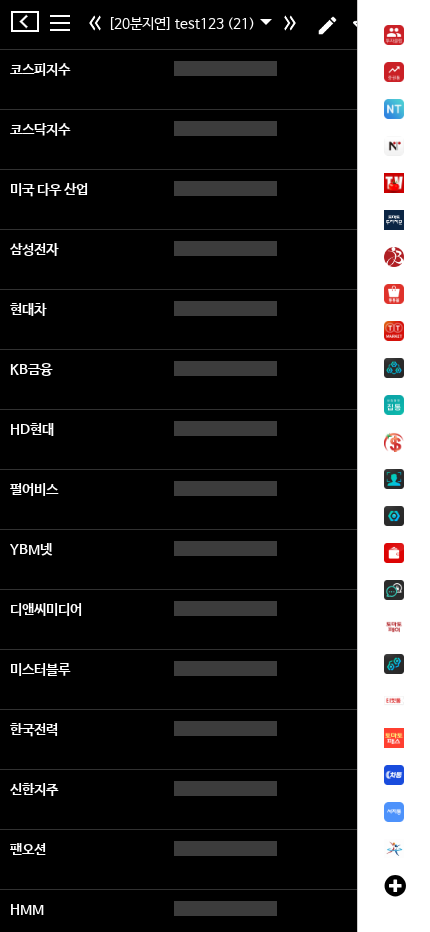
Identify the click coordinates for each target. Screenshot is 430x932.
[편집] (327, 25)
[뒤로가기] (30, 21)
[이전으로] (97, 25)
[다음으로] (292, 25)
